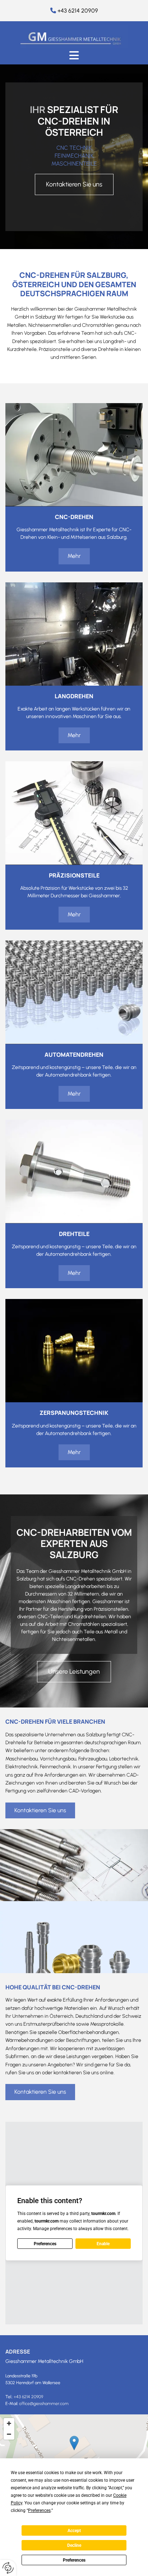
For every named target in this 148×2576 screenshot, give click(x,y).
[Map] (74, 2450)
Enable (103, 2244)
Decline (74, 2545)
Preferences (74, 2560)
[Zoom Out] (9, 2434)
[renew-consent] (8, 2568)
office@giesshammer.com (44, 2404)
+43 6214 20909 (78, 11)
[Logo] (74, 37)
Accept (74, 2531)
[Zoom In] (9, 2423)
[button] (74, 55)
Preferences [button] (39, 2510)
